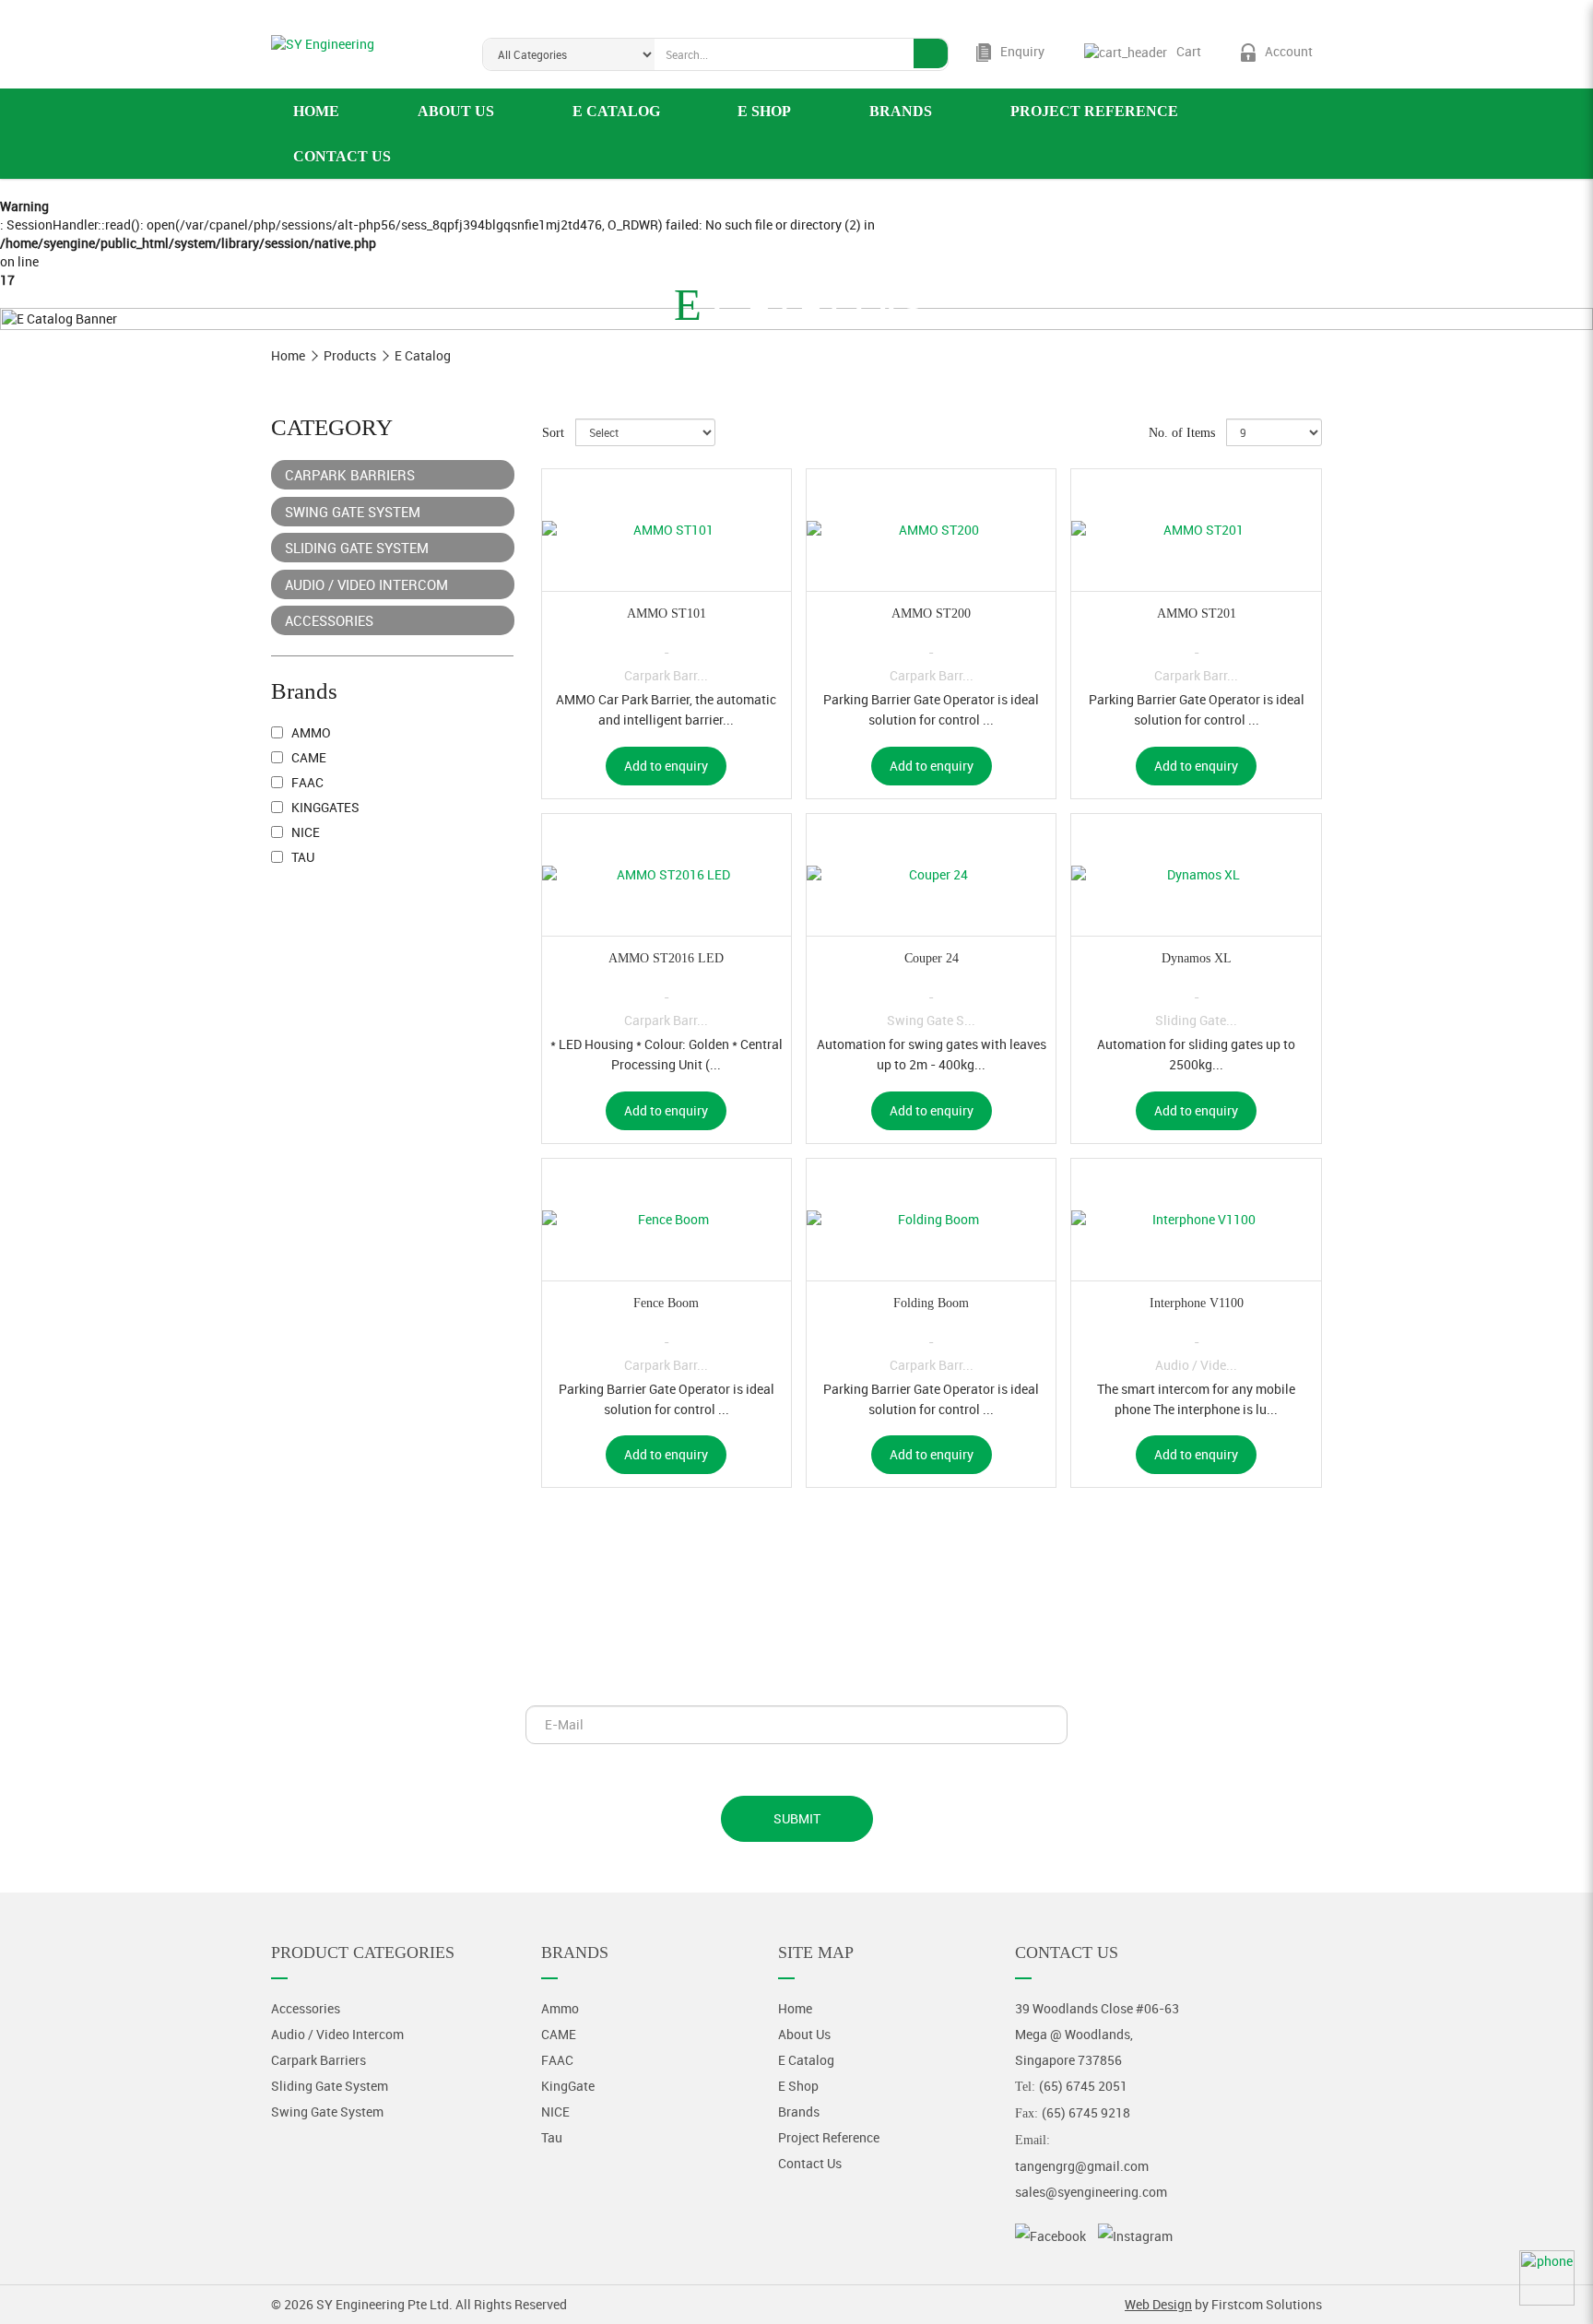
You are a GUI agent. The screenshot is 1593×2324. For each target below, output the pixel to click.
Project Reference (829, 2137)
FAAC (306, 782)
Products (350, 355)
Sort (553, 433)
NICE (304, 832)
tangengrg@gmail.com (1082, 2166)
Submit (797, 1818)
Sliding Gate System (357, 548)
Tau (301, 857)
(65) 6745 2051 (1083, 2086)
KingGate (568, 2086)
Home (288, 355)
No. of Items (1182, 433)
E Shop (798, 2086)
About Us (804, 2034)
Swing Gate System (353, 512)
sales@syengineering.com (1091, 2192)
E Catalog (423, 355)
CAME (307, 757)
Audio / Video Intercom (366, 584)
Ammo (310, 732)
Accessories (329, 620)
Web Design (1158, 2304)
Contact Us (810, 2163)
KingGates (324, 807)
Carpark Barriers (350, 475)
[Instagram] (1135, 2236)
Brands (799, 2112)
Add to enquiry (666, 766)
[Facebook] (1050, 2236)
